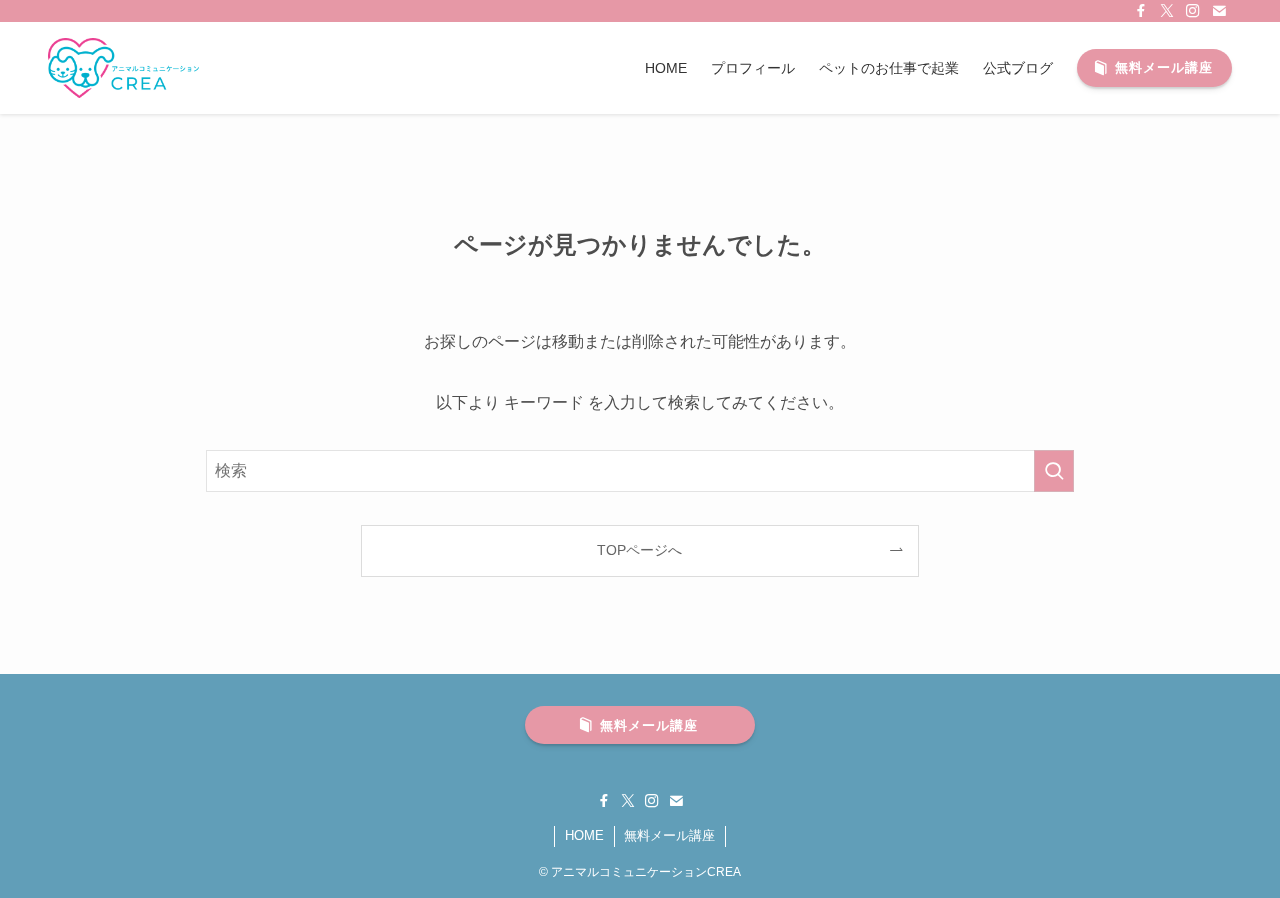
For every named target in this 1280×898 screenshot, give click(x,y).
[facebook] (1141, 11)
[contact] (1219, 11)
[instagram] (1193, 11)
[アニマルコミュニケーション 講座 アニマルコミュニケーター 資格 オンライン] (123, 68)
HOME (584, 835)
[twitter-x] (1167, 11)
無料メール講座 (669, 835)
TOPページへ (639, 550)
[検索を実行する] (1054, 471)
